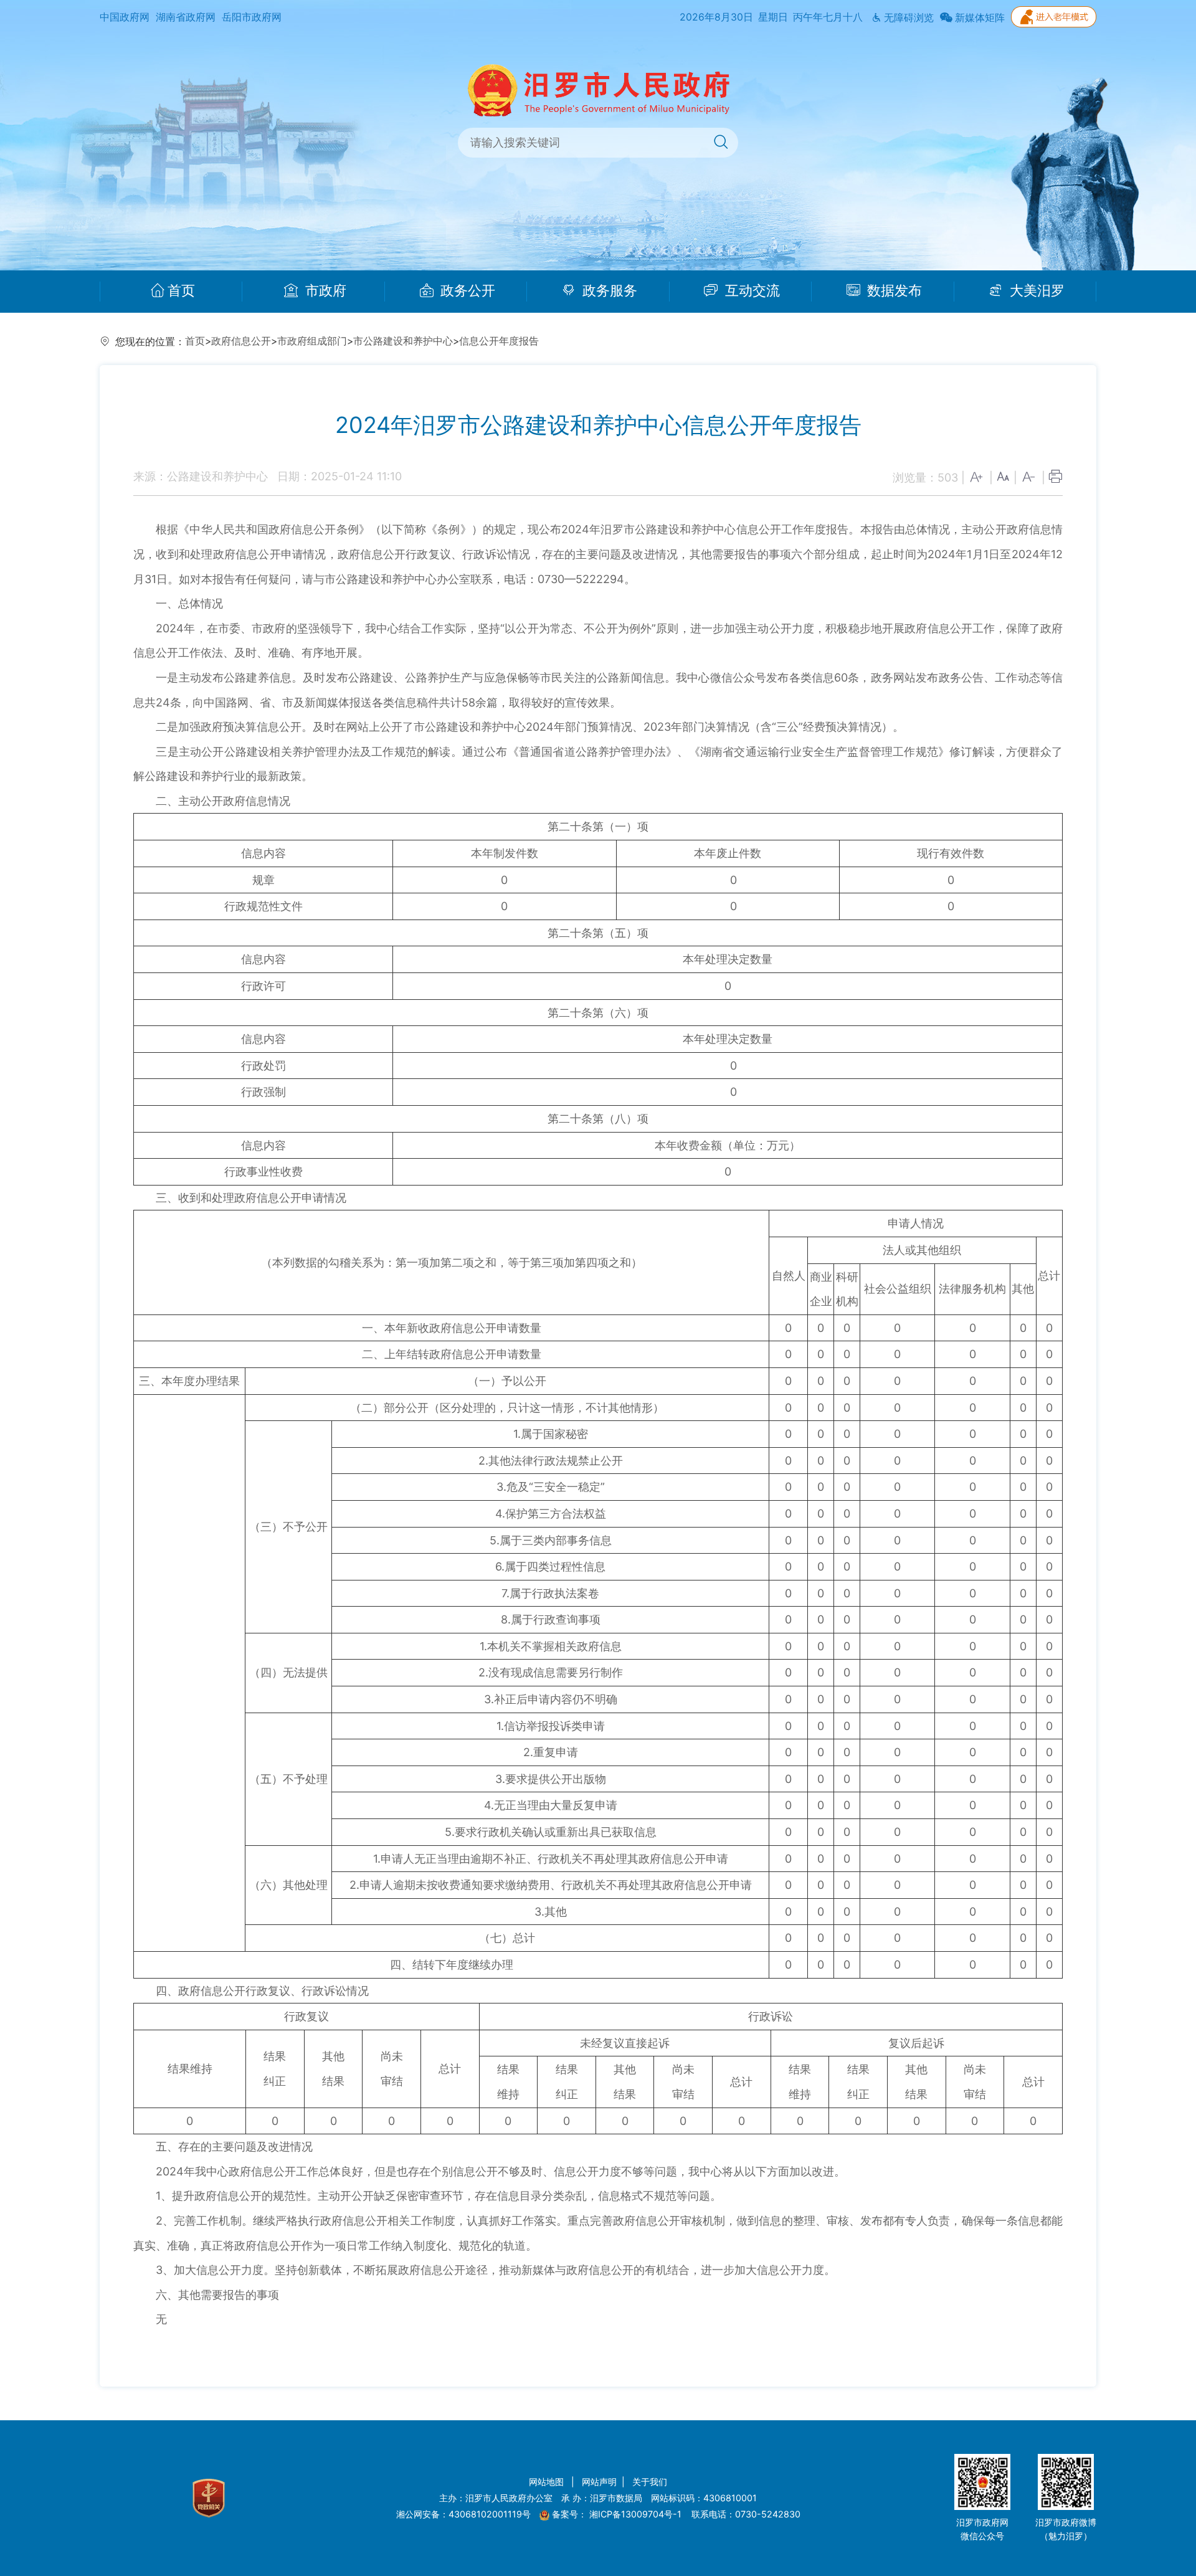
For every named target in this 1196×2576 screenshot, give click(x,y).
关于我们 (650, 2482)
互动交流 (751, 291)
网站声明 (599, 2482)
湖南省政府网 (186, 17)
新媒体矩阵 (979, 18)
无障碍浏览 (908, 18)
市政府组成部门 (312, 341)
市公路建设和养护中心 (403, 341)
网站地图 (548, 2482)
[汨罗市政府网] (598, 89)
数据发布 (893, 291)
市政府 (324, 291)
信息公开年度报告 (499, 341)
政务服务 (608, 291)
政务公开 (466, 291)
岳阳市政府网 (252, 17)
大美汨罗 (1035, 291)
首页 (181, 291)
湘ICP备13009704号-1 (637, 2514)
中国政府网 (125, 17)
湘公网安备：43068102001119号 (463, 2514)
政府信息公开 (241, 341)
